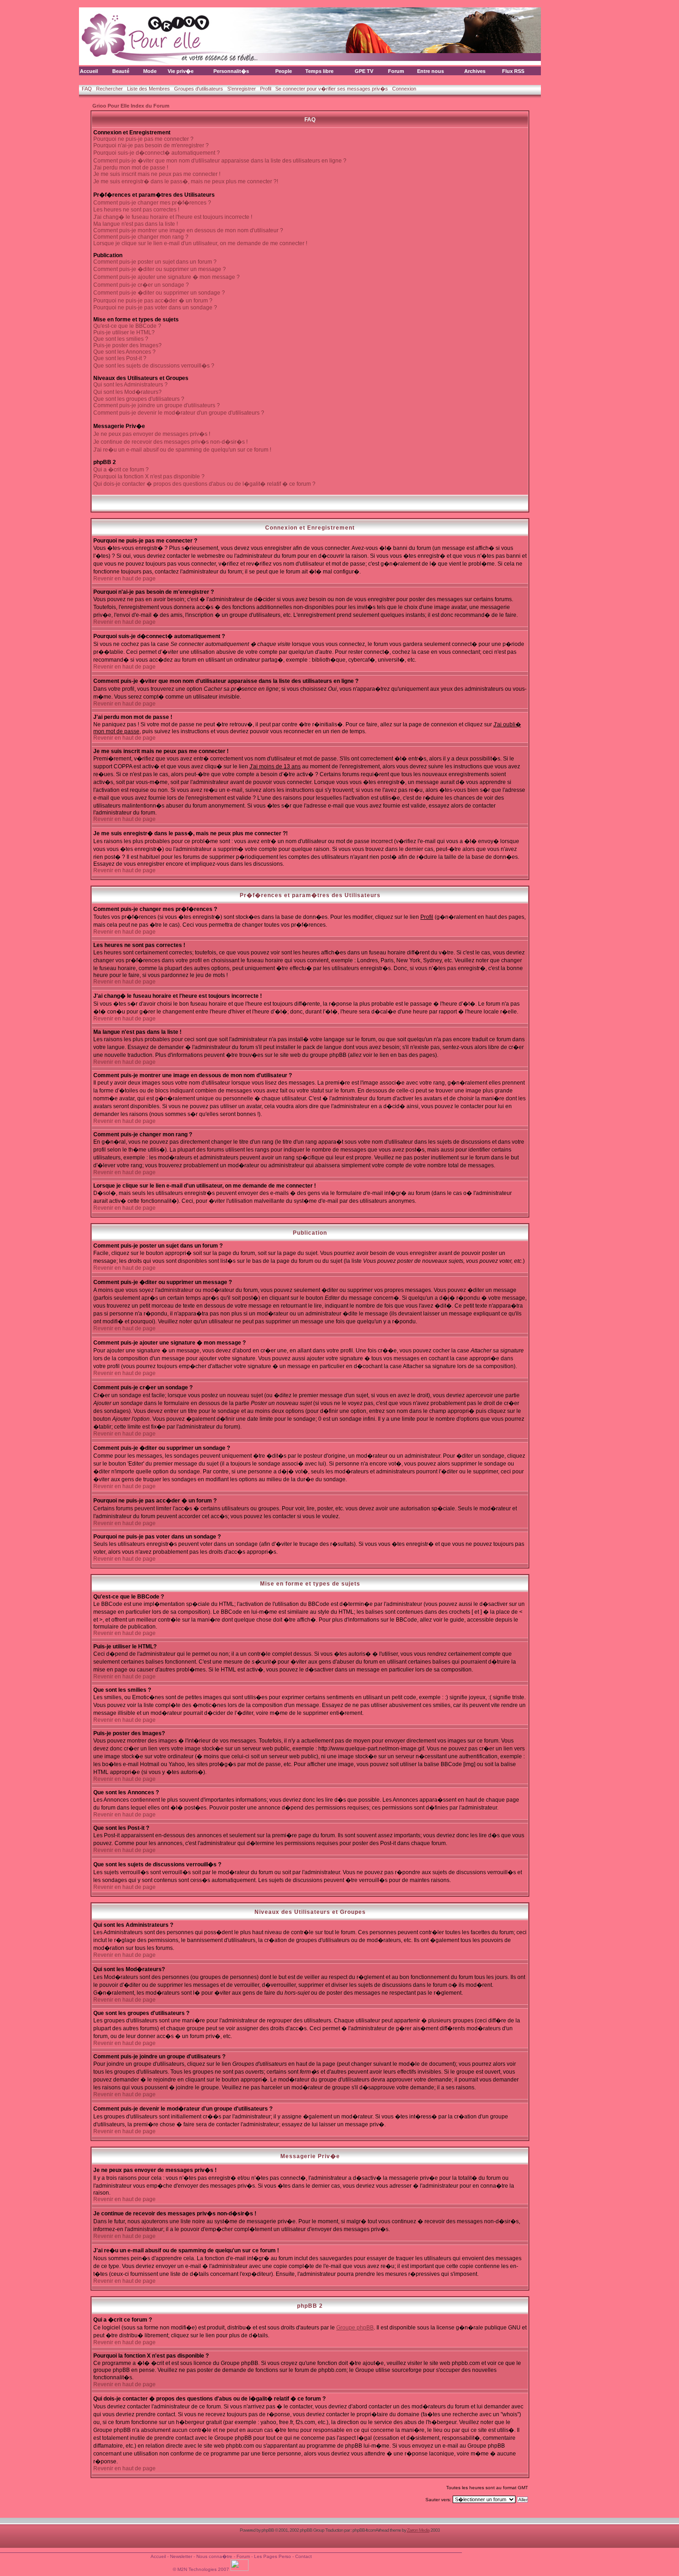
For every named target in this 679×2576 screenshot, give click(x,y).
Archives (475, 71)
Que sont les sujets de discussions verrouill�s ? (154, 366)
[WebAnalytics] (240, 2569)
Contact (303, 2556)
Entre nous (430, 71)
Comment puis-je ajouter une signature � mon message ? (167, 277)
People (284, 71)
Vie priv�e (181, 71)
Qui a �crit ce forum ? (121, 470)
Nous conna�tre (214, 2556)
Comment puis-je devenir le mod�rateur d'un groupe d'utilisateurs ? (179, 413)
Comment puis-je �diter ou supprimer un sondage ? (159, 293)
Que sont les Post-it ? (120, 358)
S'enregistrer (242, 89)
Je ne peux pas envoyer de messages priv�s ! (152, 434)
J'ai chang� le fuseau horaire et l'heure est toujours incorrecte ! (173, 217)
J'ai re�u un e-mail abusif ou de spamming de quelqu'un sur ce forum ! (182, 450)
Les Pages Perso (273, 2556)
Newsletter (181, 2556)
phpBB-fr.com (364, 2530)
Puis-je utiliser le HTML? (124, 332)
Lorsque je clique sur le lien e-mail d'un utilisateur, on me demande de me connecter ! (200, 243)
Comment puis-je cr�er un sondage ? (141, 285)
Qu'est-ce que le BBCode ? (127, 326)
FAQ (87, 89)
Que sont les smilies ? (121, 339)
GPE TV (364, 71)
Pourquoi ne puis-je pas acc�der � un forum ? (153, 301)
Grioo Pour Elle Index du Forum (131, 106)
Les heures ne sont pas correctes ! (136, 210)
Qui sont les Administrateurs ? (130, 385)
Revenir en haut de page (124, 579)
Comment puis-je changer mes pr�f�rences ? (152, 203)
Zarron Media (418, 2530)
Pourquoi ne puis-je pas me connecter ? (143, 139)
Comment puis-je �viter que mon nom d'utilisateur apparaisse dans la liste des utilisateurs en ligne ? (220, 161)
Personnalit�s (231, 71)
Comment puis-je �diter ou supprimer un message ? (160, 269)
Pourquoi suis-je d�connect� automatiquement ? (157, 153)
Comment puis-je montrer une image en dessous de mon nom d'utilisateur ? (188, 230)
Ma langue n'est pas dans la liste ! (136, 224)
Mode (150, 71)
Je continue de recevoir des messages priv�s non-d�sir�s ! (170, 442)
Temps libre (319, 71)
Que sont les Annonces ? (124, 352)
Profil (266, 89)
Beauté (121, 71)
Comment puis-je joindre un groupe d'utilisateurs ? (157, 405)
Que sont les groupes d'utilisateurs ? (139, 399)
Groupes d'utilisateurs (199, 89)
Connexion (404, 89)
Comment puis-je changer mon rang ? (141, 237)
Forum (396, 71)
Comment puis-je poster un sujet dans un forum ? (155, 262)
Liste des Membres (149, 89)
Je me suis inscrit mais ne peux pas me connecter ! (157, 174)
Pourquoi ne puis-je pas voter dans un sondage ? (155, 308)
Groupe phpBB (355, 2328)
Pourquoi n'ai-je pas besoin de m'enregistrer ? (151, 145)
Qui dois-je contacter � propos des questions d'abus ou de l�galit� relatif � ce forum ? (204, 484)
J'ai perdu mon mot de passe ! (131, 168)
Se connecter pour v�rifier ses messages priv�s (332, 89)
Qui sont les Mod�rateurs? (127, 392)
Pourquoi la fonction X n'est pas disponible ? (149, 477)
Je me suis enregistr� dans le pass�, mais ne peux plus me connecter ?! (186, 181)
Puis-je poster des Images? (127, 345)
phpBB (268, 2530)
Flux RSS (513, 71)
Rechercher (109, 89)
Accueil (89, 71)
